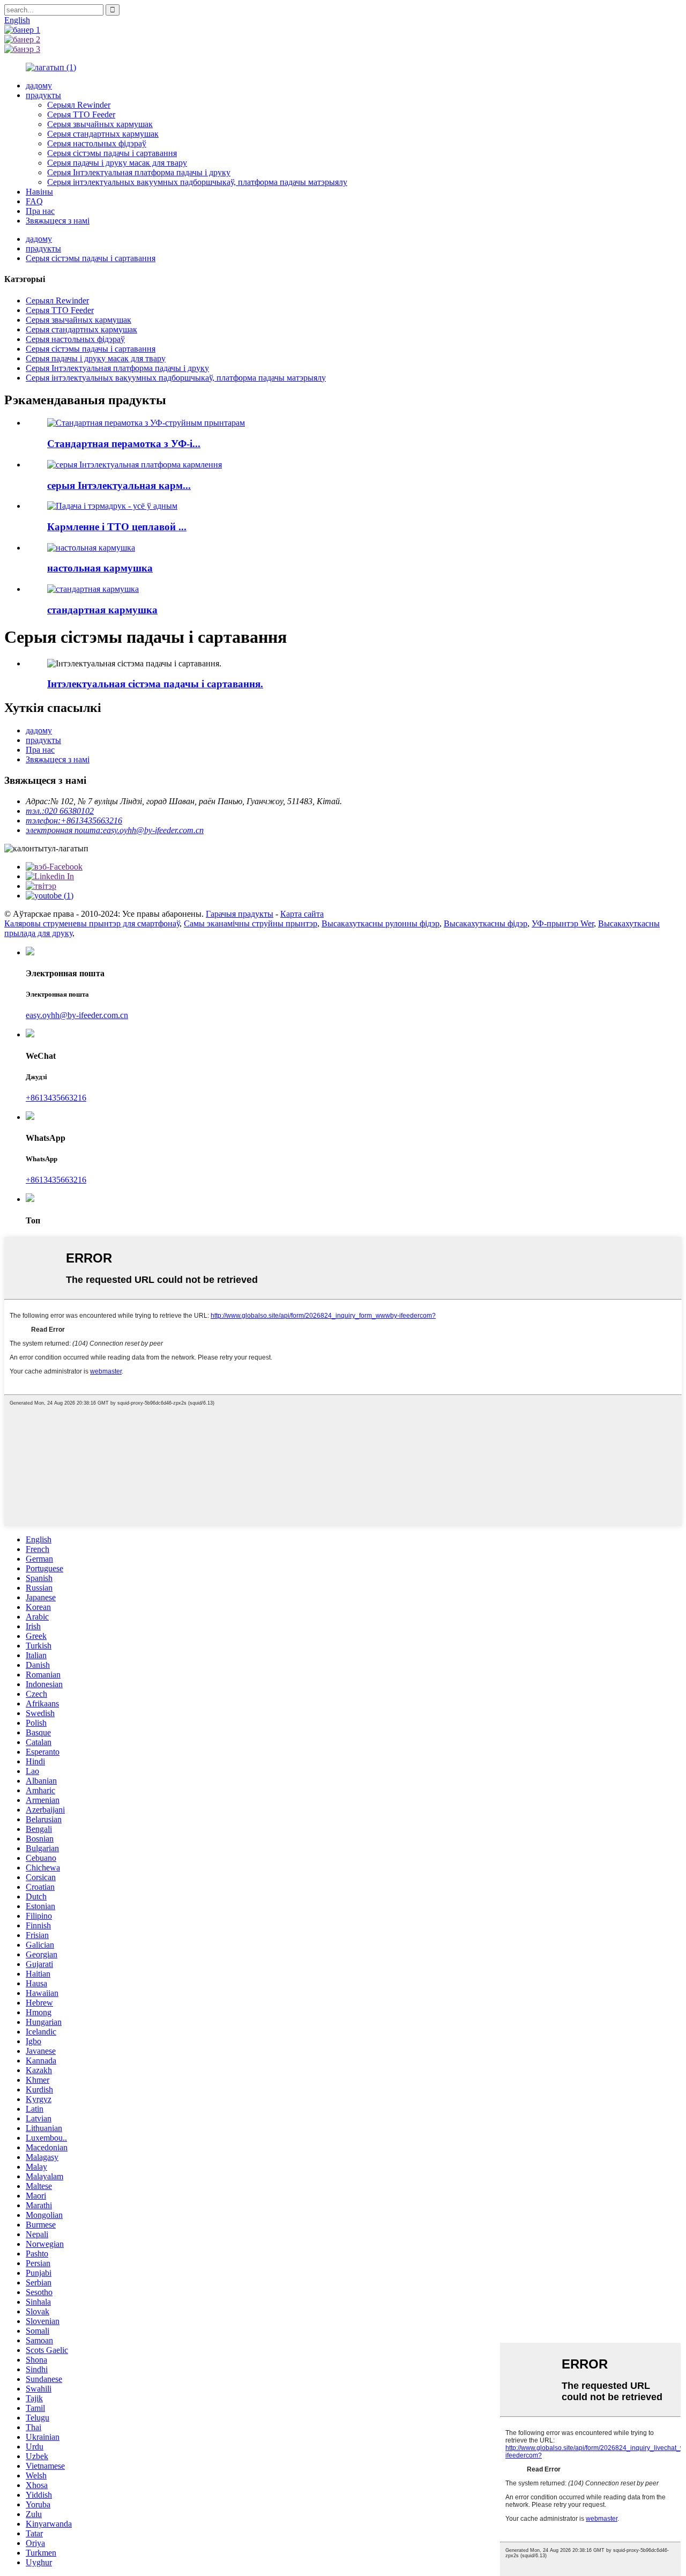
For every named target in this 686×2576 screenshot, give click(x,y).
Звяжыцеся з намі (58, 221)
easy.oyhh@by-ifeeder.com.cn (77, 1015)
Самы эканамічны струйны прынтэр (251, 923)
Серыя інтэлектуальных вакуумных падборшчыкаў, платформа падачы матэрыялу (197, 182)
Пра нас (40, 211)
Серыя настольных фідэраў (97, 143)
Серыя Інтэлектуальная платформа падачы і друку (139, 172)
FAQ (34, 201)
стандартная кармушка (102, 610)
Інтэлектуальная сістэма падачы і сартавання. (155, 684)
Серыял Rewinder (79, 105)
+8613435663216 (56, 1098)
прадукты (43, 95)
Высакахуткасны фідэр (486, 923)
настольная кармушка (100, 568)
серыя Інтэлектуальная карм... (119, 485)
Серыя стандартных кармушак (103, 134)
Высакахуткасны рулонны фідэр (381, 923)
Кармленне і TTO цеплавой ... (117, 527)
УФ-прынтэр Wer (563, 923)
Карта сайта (302, 914)
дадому (39, 86)
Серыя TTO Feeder (81, 114)
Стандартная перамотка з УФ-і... (124, 444)
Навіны (39, 192)
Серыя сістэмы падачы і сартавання (112, 153)
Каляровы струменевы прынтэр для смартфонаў (92, 923)
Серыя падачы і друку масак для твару (117, 163)
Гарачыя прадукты (240, 914)
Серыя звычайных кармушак (100, 124)
